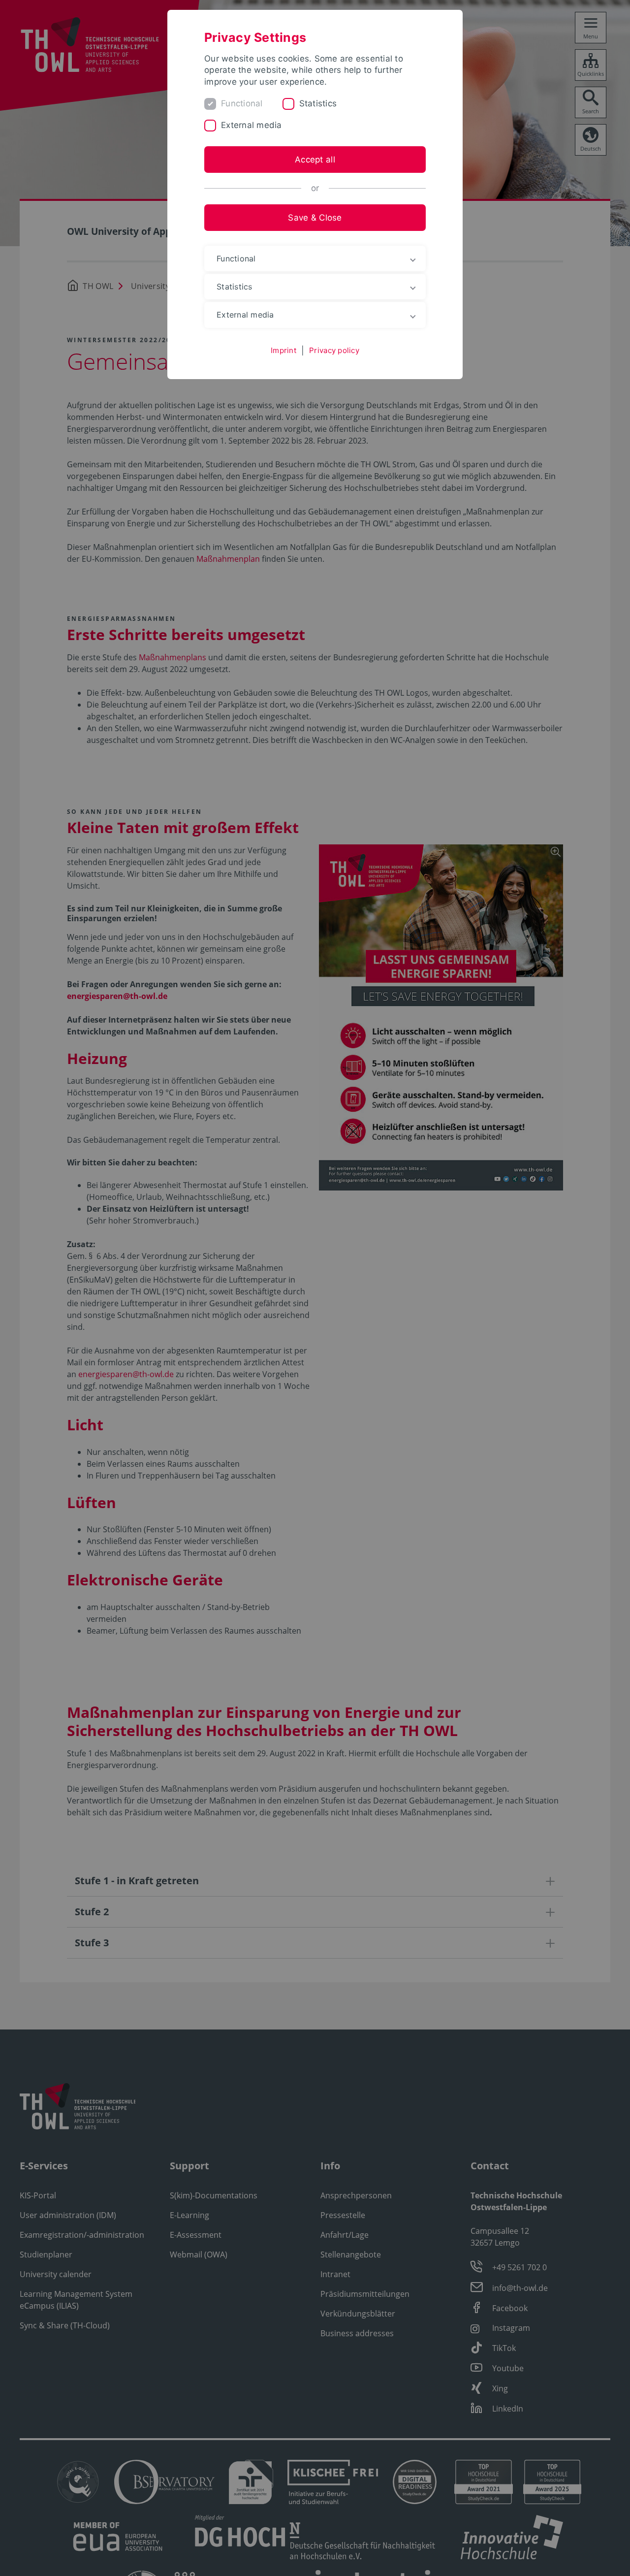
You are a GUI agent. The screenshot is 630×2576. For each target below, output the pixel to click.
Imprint (283, 350)
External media (252, 125)
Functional (242, 103)
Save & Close (315, 218)
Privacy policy (334, 350)
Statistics (318, 103)
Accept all (315, 160)
